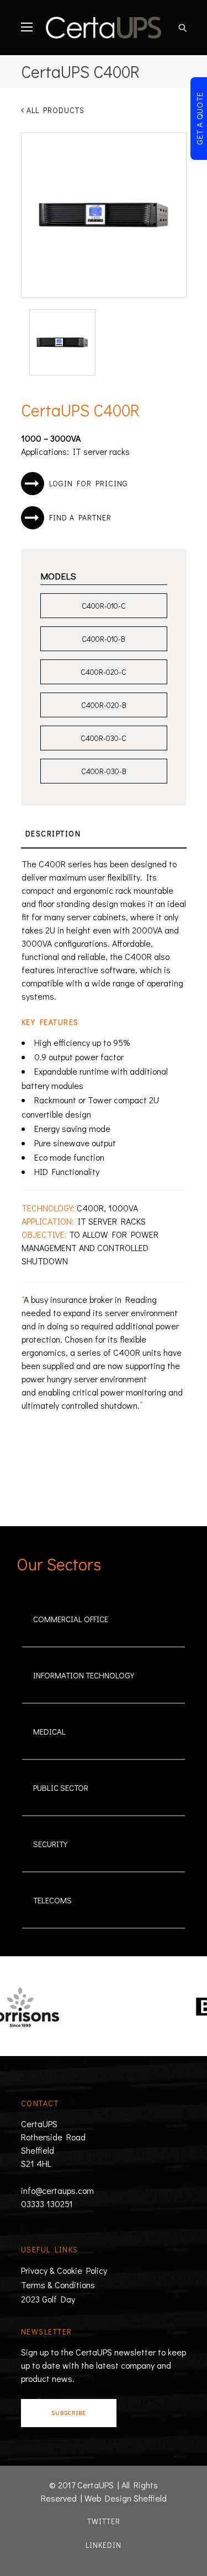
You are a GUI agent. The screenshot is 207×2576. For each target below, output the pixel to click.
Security (50, 1844)
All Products (54, 110)
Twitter (104, 2521)
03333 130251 (47, 2204)
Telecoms (52, 1900)
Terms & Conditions (58, 2285)
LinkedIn (104, 2545)
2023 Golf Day (48, 2299)
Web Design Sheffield (126, 2498)
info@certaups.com (57, 2190)
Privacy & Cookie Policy (64, 2270)
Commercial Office (71, 1619)
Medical (49, 1731)
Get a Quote (199, 119)
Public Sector (61, 1788)
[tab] (104, 834)
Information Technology (84, 1675)
